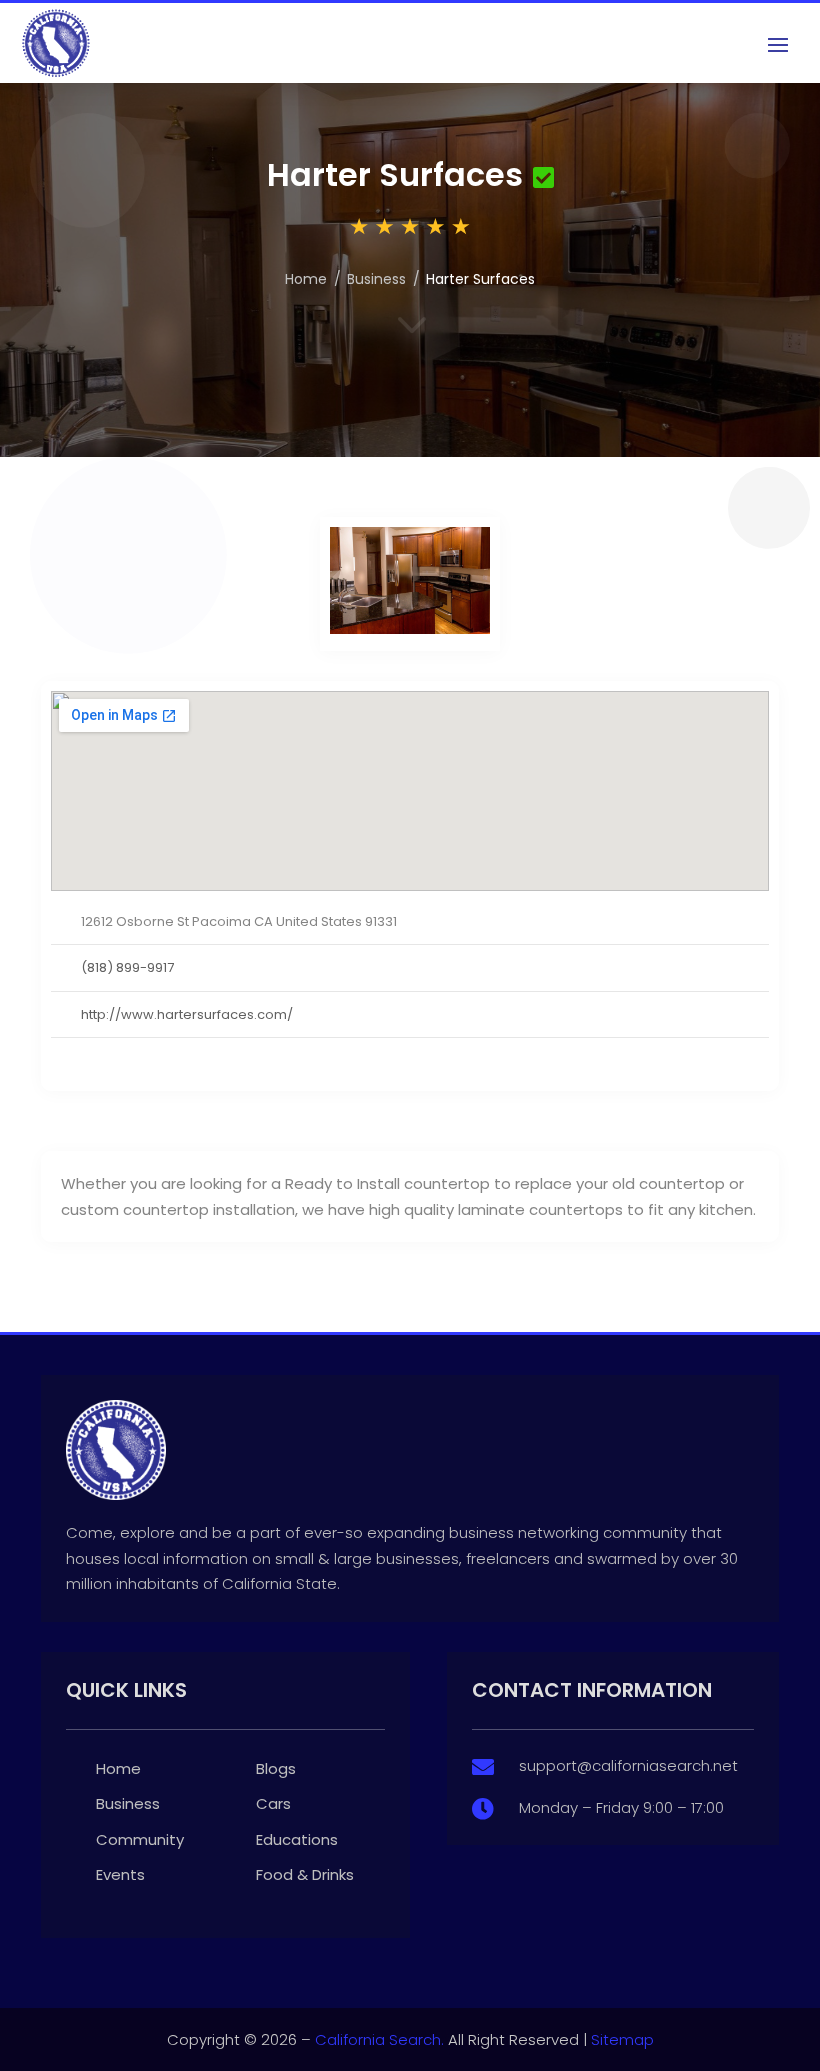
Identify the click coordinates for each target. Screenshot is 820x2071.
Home (306, 279)
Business (376, 279)
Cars (273, 1803)
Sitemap (622, 2039)
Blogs (276, 1768)
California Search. (379, 2039)
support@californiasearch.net (628, 1765)
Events (120, 1874)
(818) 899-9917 (127, 967)
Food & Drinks (305, 1874)
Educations (297, 1839)
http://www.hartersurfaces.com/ (187, 1014)
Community (140, 1839)
